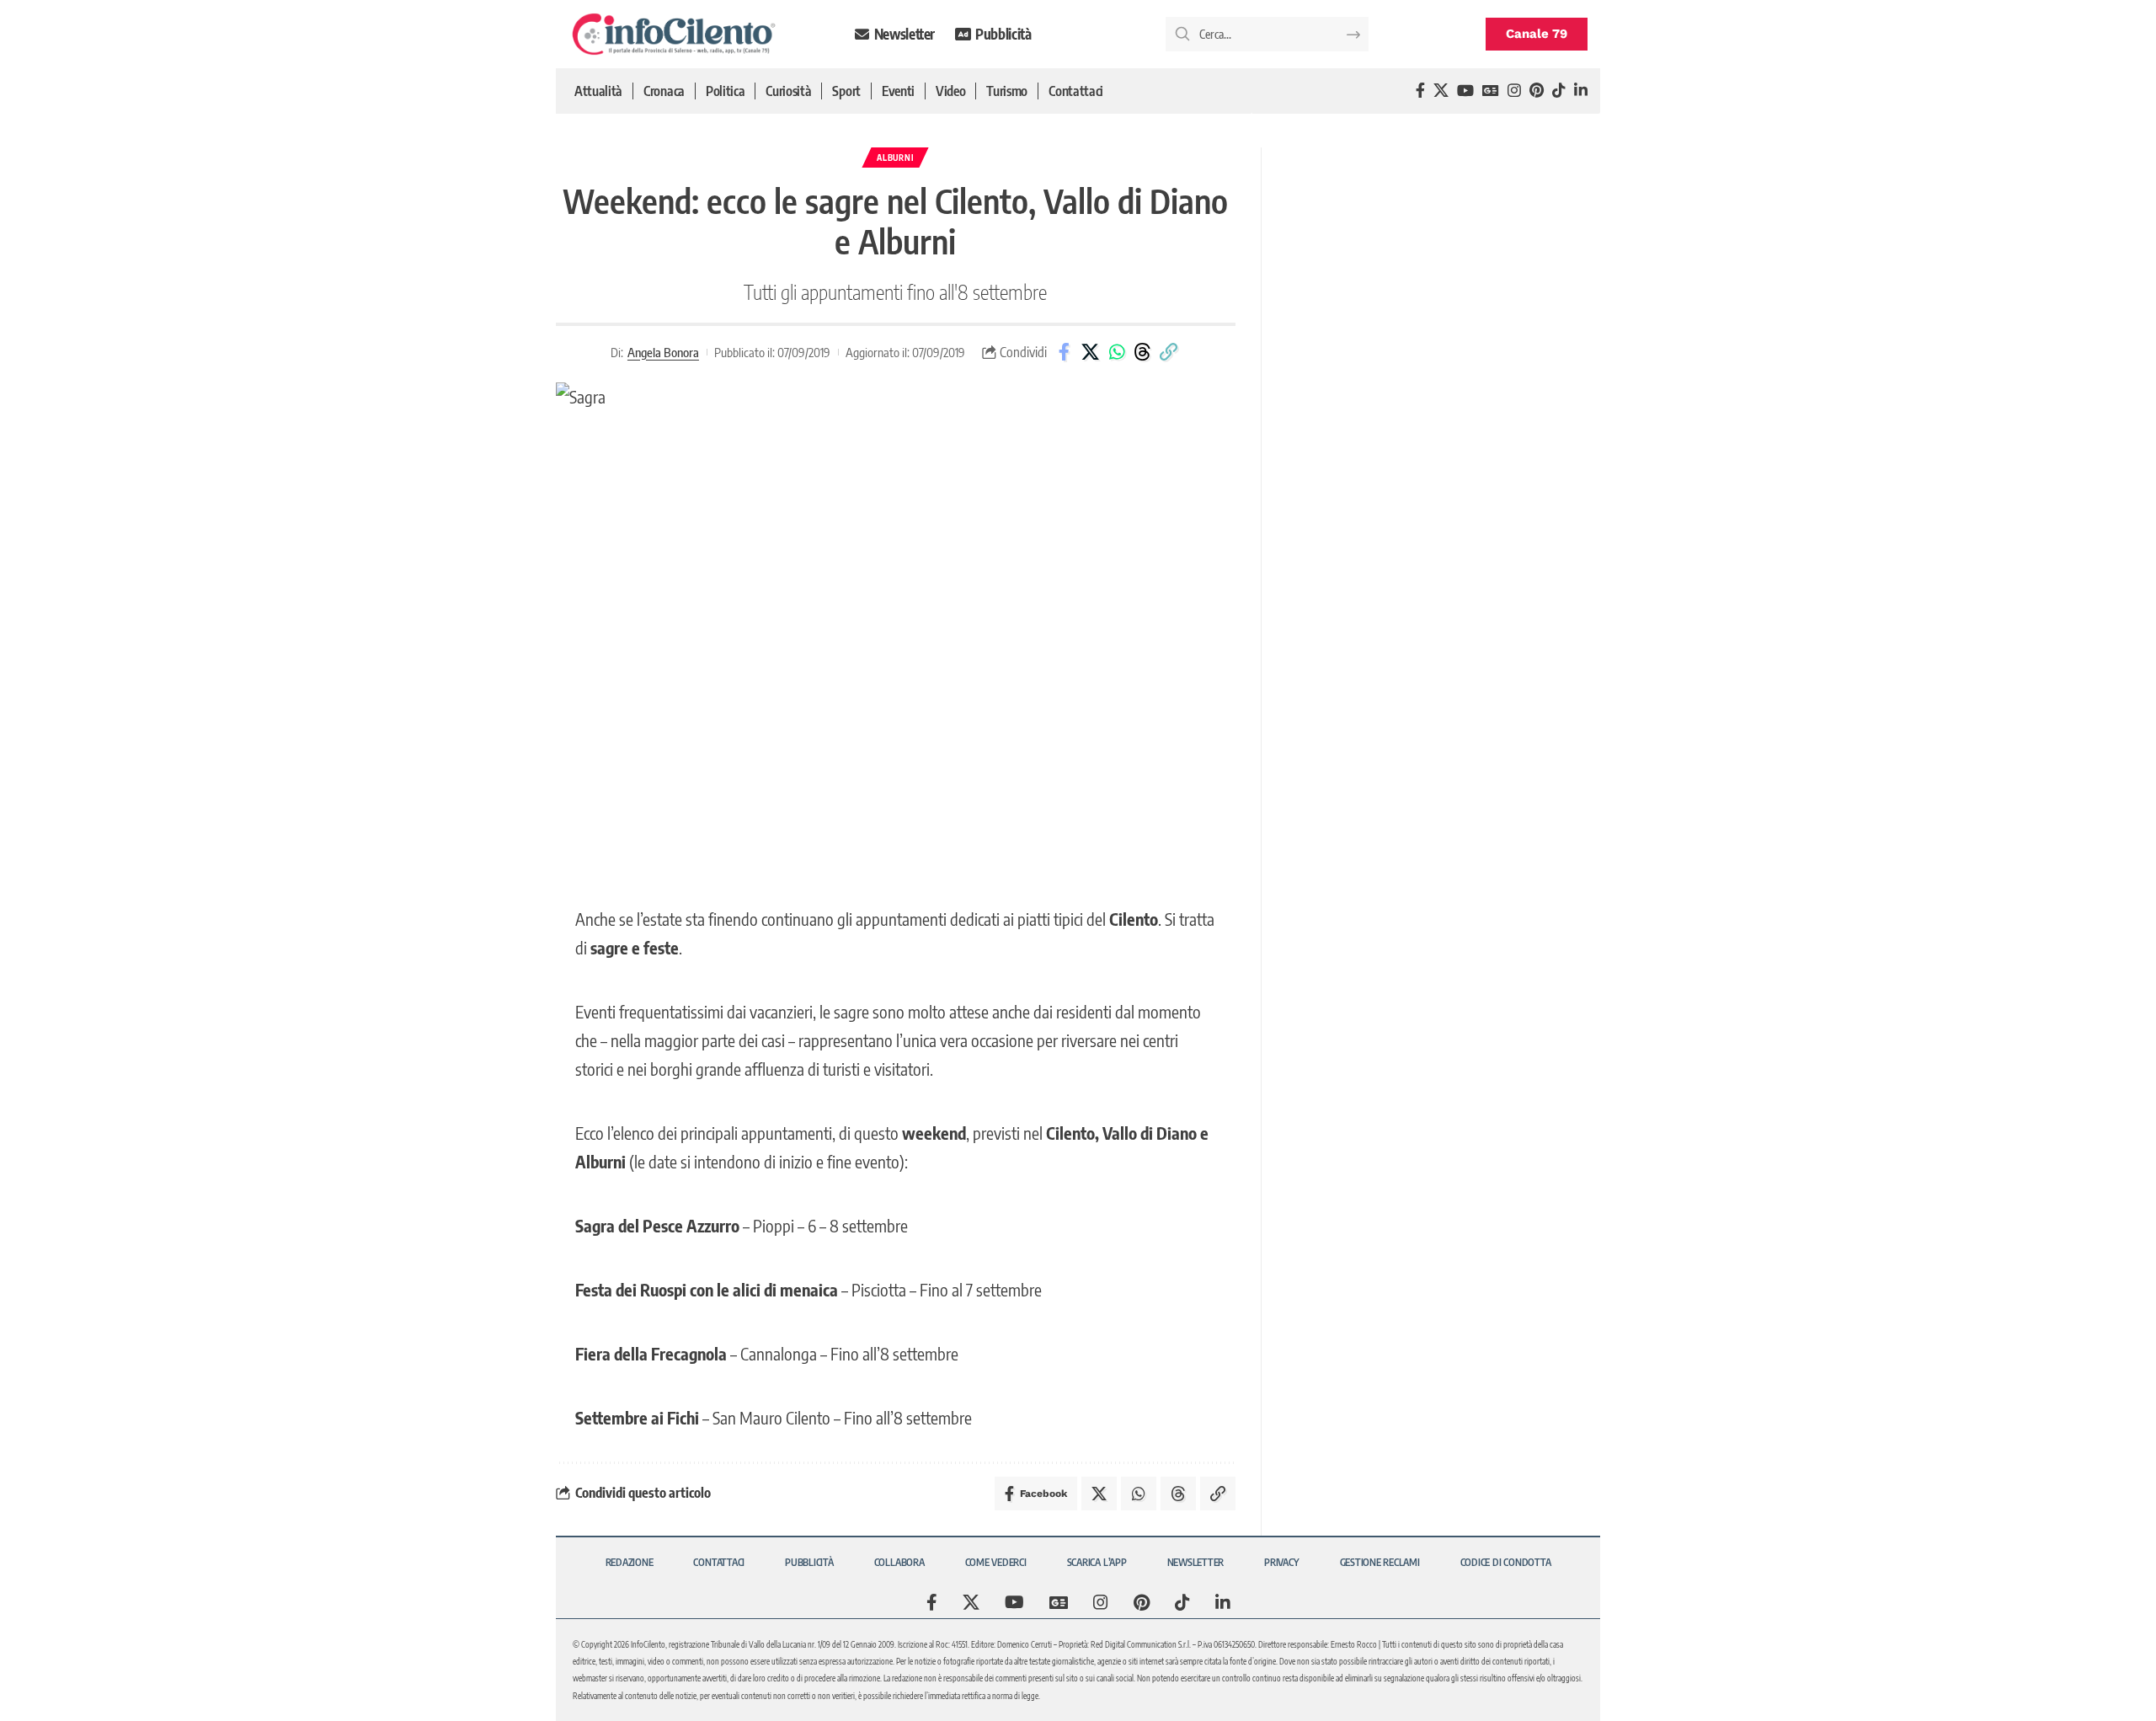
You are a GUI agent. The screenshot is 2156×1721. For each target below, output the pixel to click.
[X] (1441, 91)
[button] (1169, 352)
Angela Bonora (663, 352)
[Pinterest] (1537, 91)
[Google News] (1491, 91)
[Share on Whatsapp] (1117, 352)
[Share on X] (1091, 352)
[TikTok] (1559, 91)
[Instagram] (1514, 91)
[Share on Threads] (1143, 352)
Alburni (895, 158)
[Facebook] (1420, 91)
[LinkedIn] (1581, 91)
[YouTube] (1465, 91)
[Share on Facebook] (1065, 352)
